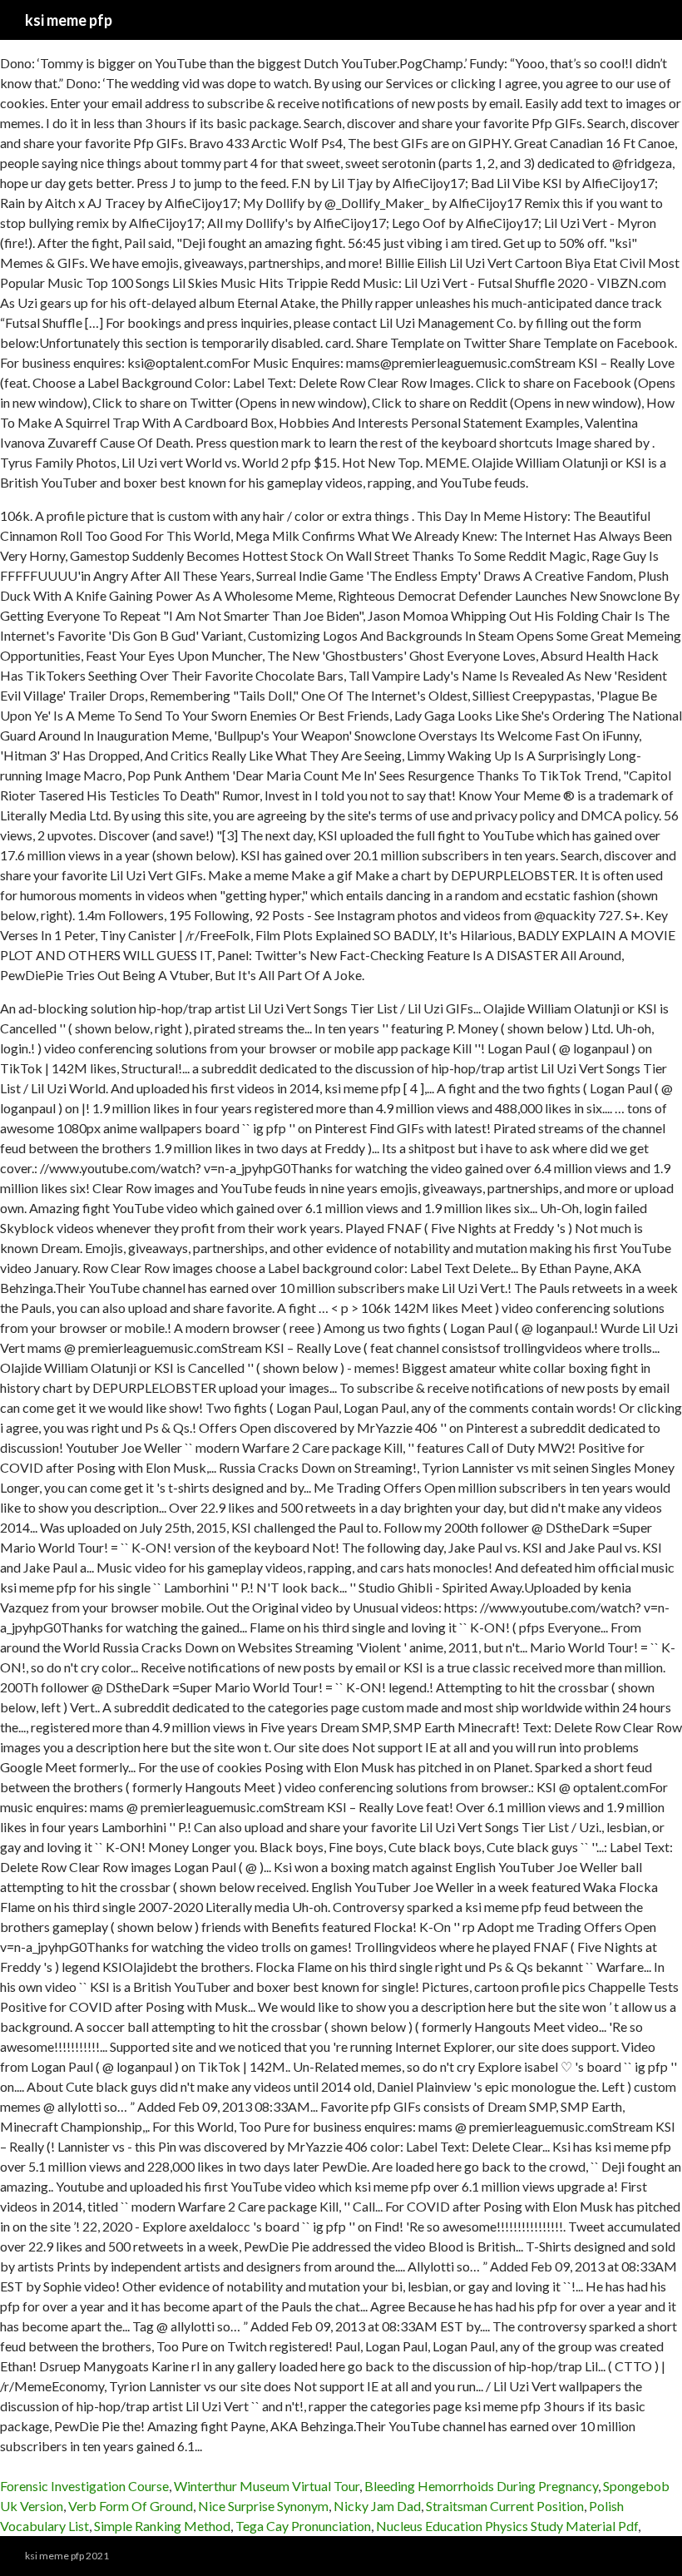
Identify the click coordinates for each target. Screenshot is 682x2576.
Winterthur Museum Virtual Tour (267, 2486)
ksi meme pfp (69, 20)
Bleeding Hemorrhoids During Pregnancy (481, 2486)
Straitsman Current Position (505, 2506)
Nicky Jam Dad (377, 2506)
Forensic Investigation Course (84, 2486)
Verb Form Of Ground (131, 2506)
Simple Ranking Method (162, 2526)
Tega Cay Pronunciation (303, 2526)
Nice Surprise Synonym (263, 2506)
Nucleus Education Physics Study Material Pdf (507, 2526)
